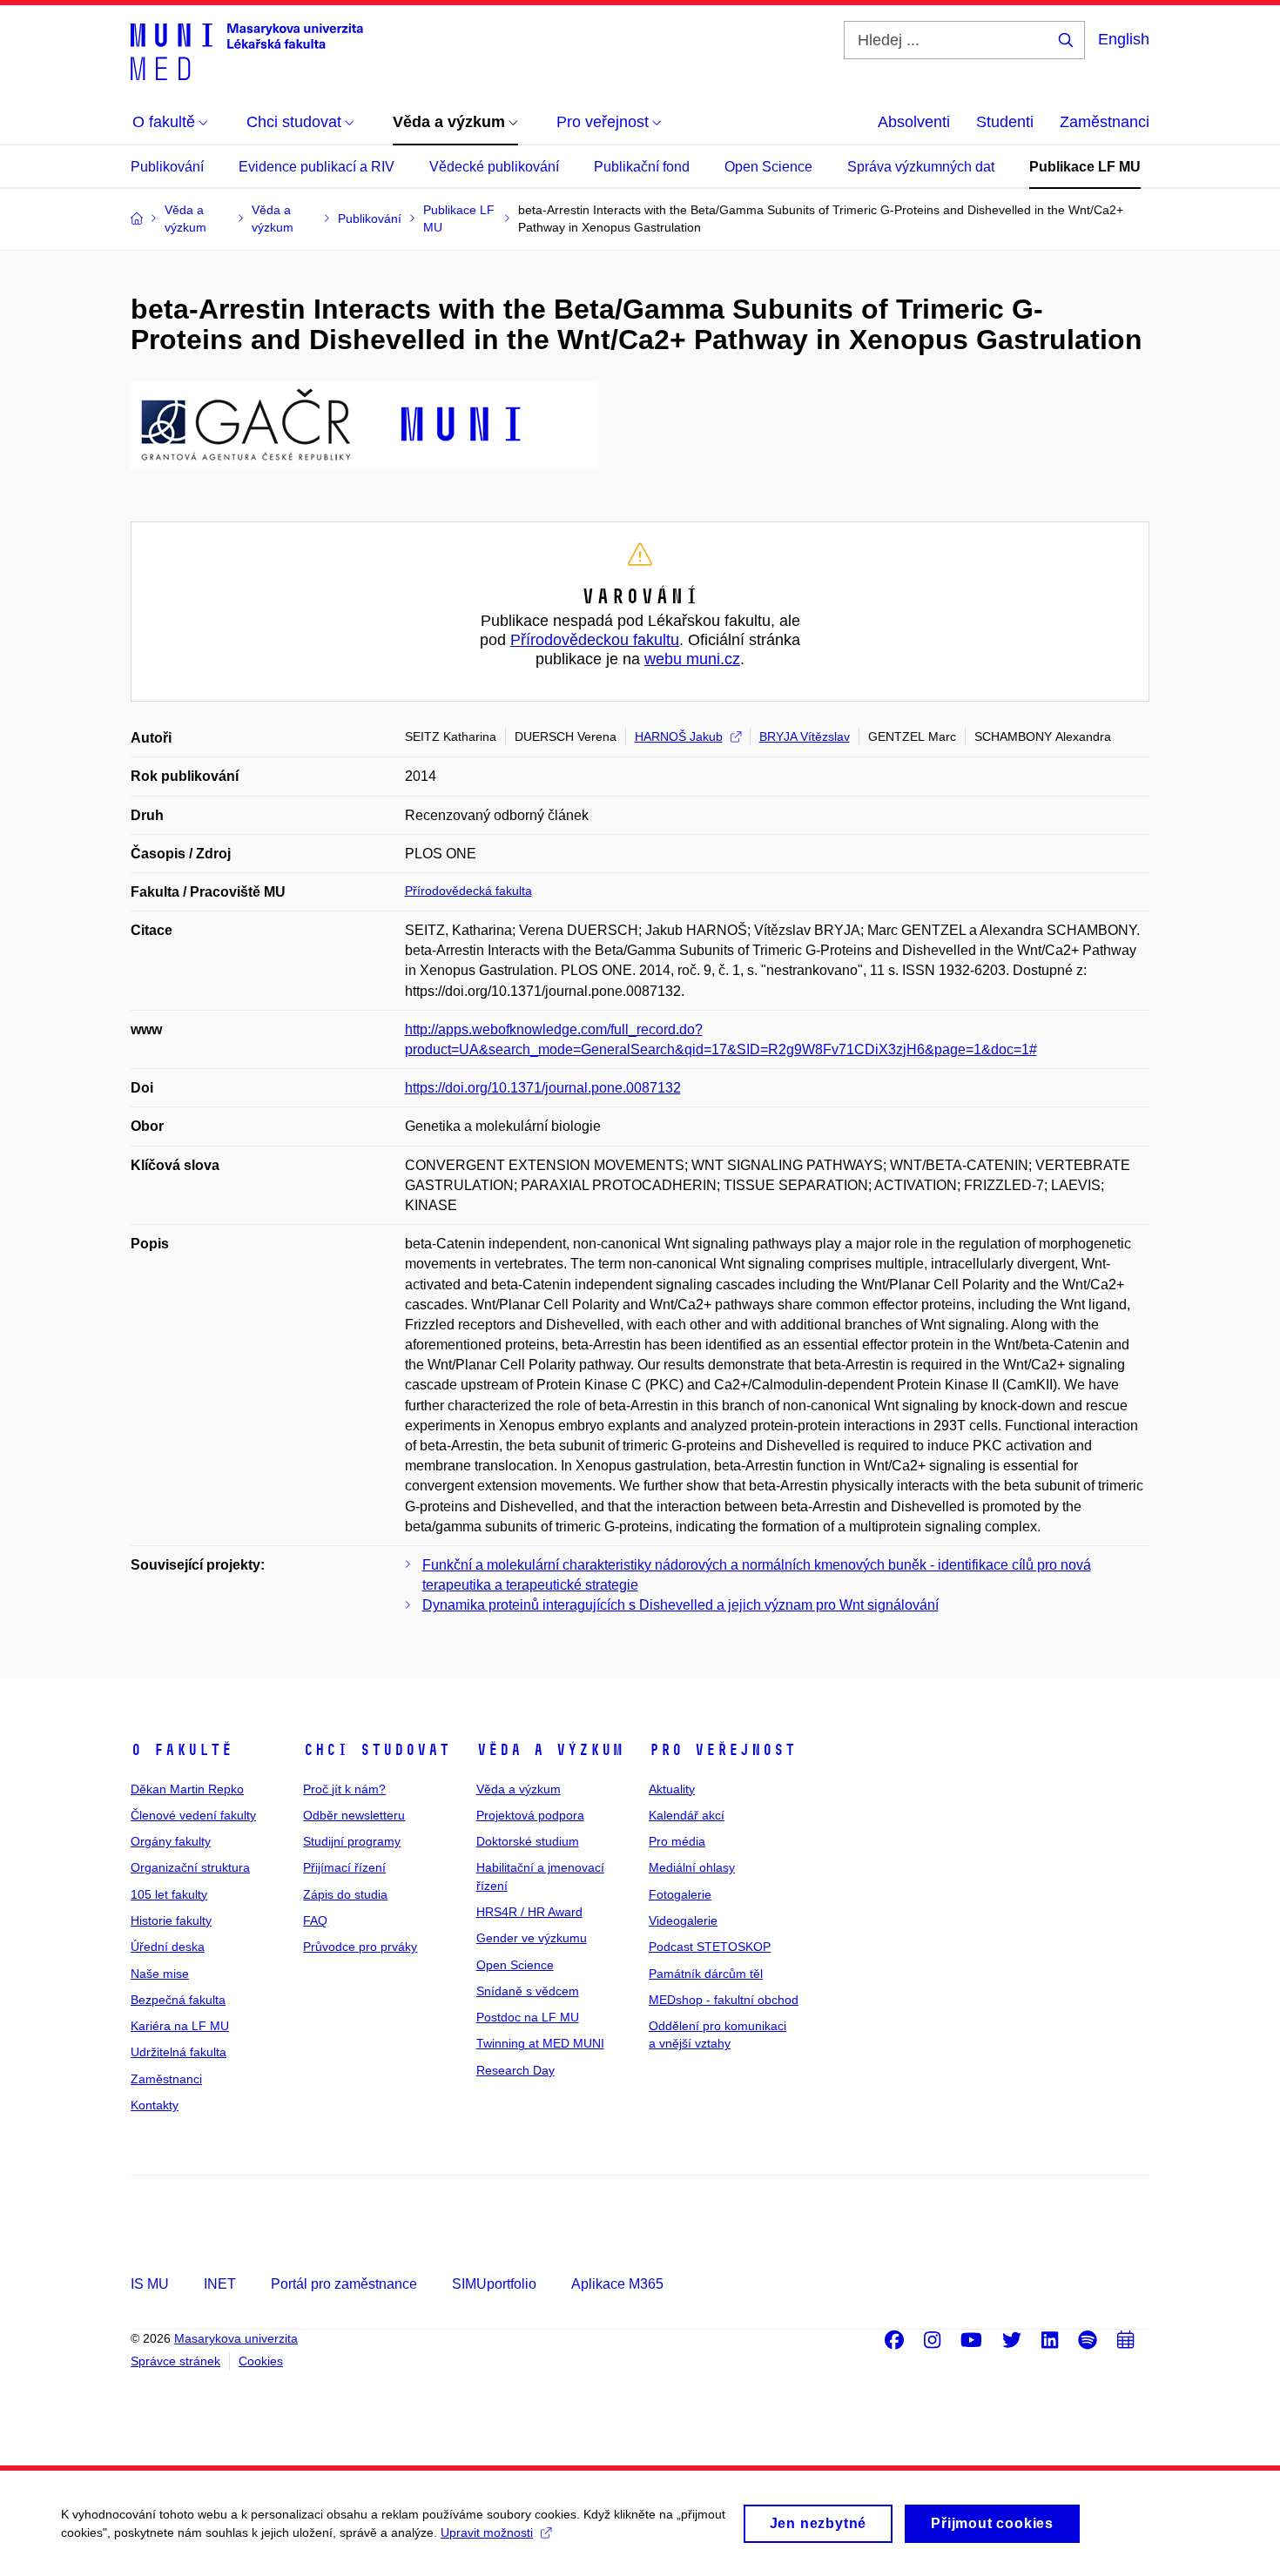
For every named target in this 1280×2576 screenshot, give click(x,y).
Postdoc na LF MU (528, 2017)
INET (220, 2284)
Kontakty (155, 2105)
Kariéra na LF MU (180, 2026)
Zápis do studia (345, 1894)
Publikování (167, 167)
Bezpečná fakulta (178, 2000)
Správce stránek (175, 2361)
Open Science (768, 167)
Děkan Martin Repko (187, 1789)
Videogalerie (683, 1920)
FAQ (315, 1920)
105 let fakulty (169, 1894)
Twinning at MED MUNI (540, 2043)
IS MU (150, 2284)
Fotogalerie (680, 1894)
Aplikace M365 (617, 2284)
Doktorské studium (528, 1841)
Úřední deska (168, 1947)
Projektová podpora (530, 1815)
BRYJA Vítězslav (805, 736)
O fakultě (182, 1750)
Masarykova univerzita (236, 2338)
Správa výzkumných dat (921, 167)
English (1124, 39)
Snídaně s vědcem (528, 1991)
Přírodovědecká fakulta (468, 891)
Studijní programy (352, 1841)
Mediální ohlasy (692, 1867)
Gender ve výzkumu (532, 1938)
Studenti (1005, 122)
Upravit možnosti (487, 2532)
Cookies (261, 2361)
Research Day (515, 2070)
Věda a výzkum (550, 1750)
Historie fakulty (171, 1920)
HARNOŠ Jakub (679, 736)
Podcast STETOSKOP (710, 1947)
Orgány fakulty (171, 1841)
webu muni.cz (692, 659)
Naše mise (160, 1974)
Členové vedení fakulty (193, 1815)
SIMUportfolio (494, 2284)
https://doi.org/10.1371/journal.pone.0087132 (543, 1088)
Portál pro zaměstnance (344, 2284)
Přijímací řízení (344, 1867)
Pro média (677, 1841)
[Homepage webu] (247, 50)
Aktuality (672, 1789)
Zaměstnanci (1105, 122)
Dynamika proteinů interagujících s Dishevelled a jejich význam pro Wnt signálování (680, 1605)
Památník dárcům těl (706, 1974)
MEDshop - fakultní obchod (724, 2000)
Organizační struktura (190, 1867)
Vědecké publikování (494, 167)
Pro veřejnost (722, 1750)
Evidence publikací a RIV (317, 167)
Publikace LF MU (1085, 167)
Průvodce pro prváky (360, 1947)
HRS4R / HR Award (529, 1912)
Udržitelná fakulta (179, 2052)
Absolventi (914, 122)
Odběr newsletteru (354, 1815)
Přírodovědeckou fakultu (595, 640)
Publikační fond (642, 167)
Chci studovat (377, 1750)
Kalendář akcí (687, 1815)
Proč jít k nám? (344, 1789)
